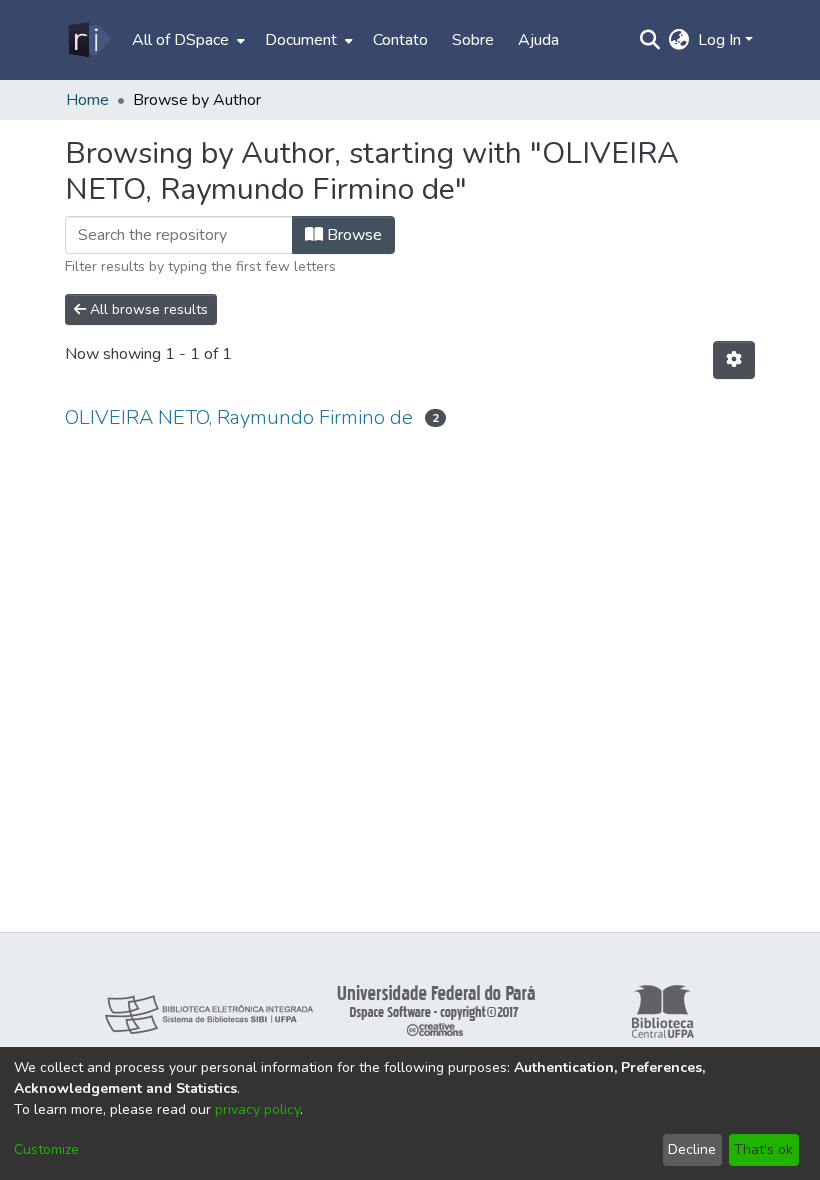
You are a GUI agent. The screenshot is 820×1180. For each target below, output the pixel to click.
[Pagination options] (734, 360)
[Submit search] (650, 40)
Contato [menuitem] (400, 40)
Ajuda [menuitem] (538, 40)
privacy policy (257, 1109)
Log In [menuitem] (719, 40)
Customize (46, 1149)
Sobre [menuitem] (473, 40)
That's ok (763, 1149)
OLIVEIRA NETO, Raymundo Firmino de (239, 417)
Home (87, 100)
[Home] (88, 40)
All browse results (147, 309)
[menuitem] (186, 40)
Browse (352, 235)
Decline (692, 1149)
